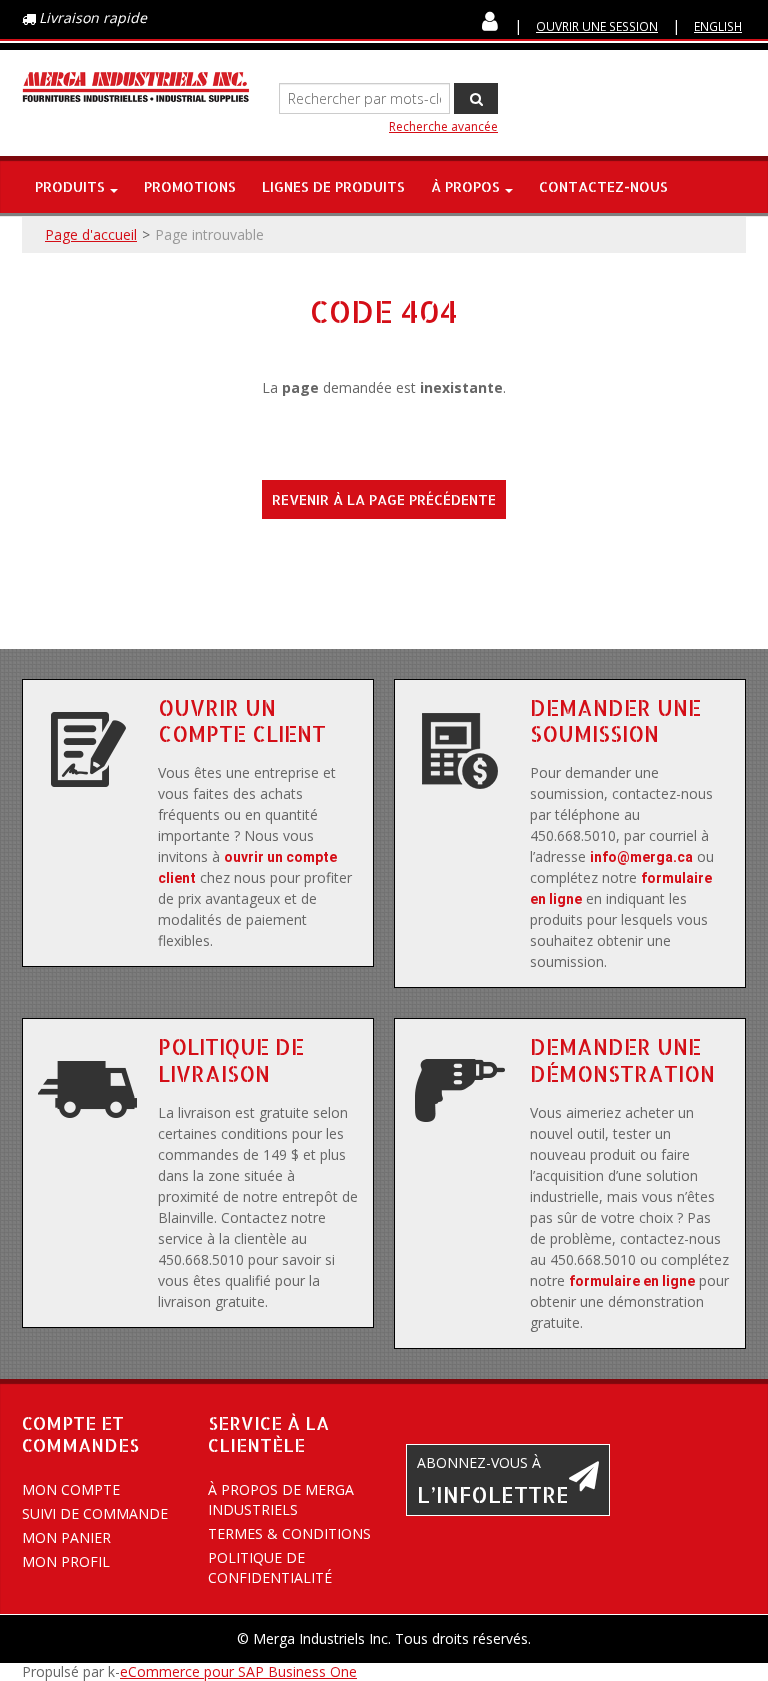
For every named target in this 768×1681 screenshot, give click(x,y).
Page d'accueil (91, 234)
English (718, 26)
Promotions (190, 186)
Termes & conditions (289, 1533)
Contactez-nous (603, 186)
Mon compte (71, 1489)
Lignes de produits (333, 186)
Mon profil (66, 1561)
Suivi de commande (95, 1513)
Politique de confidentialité (270, 1567)
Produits (70, 186)
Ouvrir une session (597, 26)
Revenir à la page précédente (384, 499)
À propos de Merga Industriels (281, 1499)
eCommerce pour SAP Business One (238, 1671)
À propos (465, 186)
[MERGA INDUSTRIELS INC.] (136, 87)
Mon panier (66, 1537)
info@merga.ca (641, 857)
